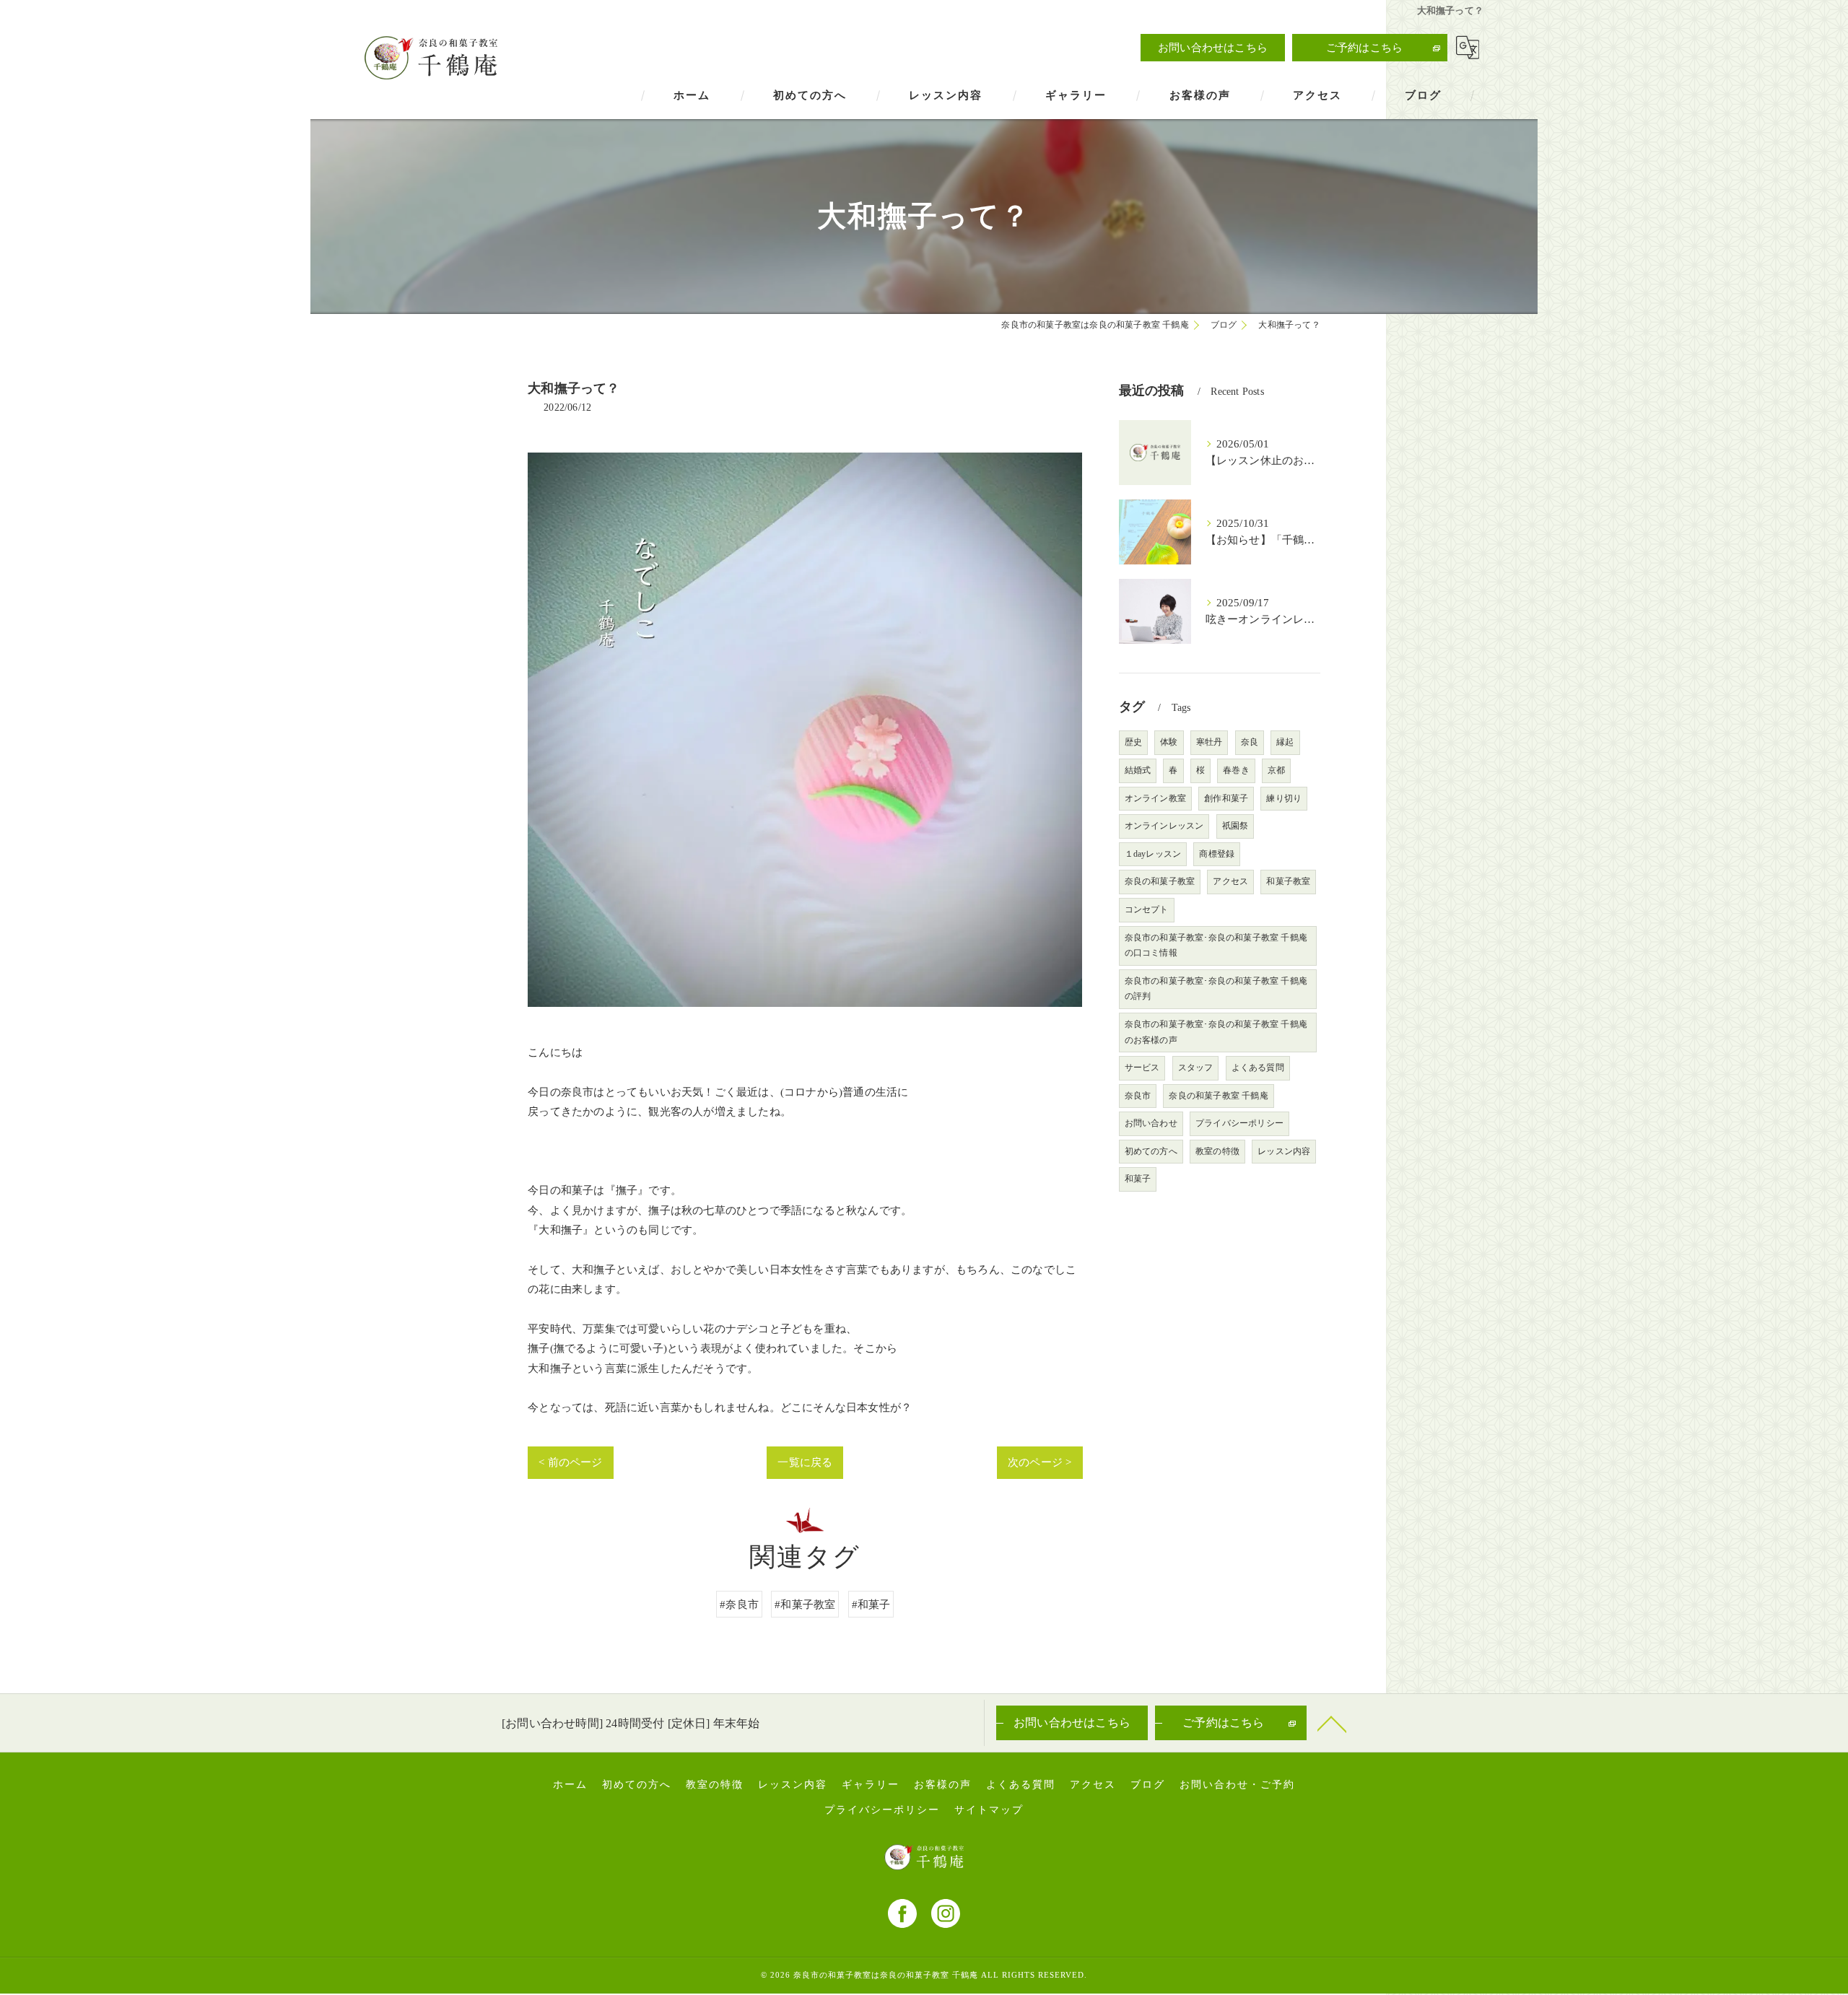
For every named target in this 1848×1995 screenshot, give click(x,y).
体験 (1169, 742)
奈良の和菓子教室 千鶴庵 (1218, 1096)
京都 (1276, 770)
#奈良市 (739, 1604)
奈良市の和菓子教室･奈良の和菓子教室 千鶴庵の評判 (1216, 989)
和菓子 (1138, 1179)
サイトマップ (989, 1810)
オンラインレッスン (1164, 826)
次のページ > (1039, 1462)
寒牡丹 (1210, 742)
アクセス (1230, 881)
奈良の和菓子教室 (1160, 881)
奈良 (1250, 742)
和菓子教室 (1288, 881)
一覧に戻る (805, 1462)
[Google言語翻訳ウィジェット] (1468, 48)
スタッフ (1196, 1068)
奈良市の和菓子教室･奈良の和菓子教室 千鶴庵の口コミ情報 (1216, 946)
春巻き (1236, 770)
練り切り (1284, 798)
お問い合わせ (1151, 1123)
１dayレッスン (1153, 854)
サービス (1142, 1068)
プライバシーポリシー (1239, 1123)
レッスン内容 (1284, 1151)
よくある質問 (1258, 1068)
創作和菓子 (1226, 798)
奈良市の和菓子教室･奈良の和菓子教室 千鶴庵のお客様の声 (1216, 1032)
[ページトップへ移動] (1332, 1723)
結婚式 (1138, 770)
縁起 (1285, 742)
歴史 (1133, 742)
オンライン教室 (1155, 798)
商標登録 (1217, 854)
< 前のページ (570, 1462)
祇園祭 (1235, 826)
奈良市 (1138, 1096)
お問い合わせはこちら (1213, 47)
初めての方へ (1151, 1151)
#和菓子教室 (805, 1604)
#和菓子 (871, 1604)
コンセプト (1147, 909)
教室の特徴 (1217, 1151)
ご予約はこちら (1364, 47)
